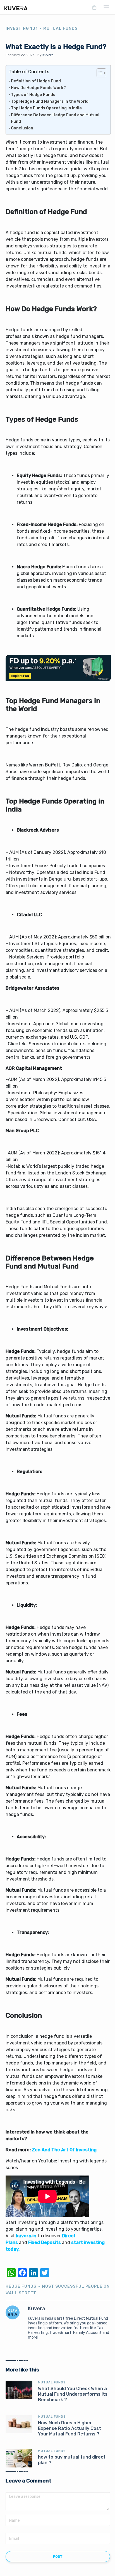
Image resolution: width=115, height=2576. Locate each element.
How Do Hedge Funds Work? (38, 88)
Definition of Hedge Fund (36, 81)
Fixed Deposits (45, 2242)
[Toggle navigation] (105, 8)
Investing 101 (22, 29)
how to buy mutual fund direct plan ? (72, 2460)
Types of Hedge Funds (33, 95)
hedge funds (21, 2286)
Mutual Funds (60, 29)
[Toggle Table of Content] (99, 73)
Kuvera (48, 55)
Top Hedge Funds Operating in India (46, 108)
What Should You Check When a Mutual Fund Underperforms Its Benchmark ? (73, 2394)
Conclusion (22, 128)
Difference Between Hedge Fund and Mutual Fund (55, 118)
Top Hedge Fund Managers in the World (50, 101)
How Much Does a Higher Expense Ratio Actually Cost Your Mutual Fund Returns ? (70, 2428)
